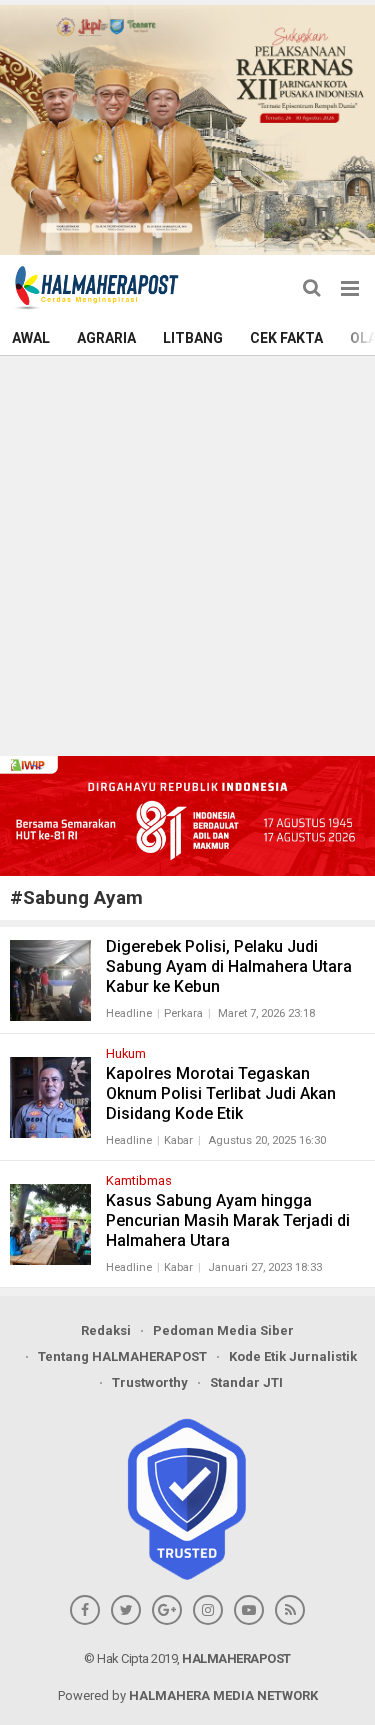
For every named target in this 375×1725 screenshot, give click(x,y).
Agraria (106, 338)
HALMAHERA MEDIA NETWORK (223, 1695)
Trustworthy (150, 1382)
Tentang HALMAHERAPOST (122, 1356)
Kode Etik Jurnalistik (293, 1356)
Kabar (178, 1140)
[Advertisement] (187, 553)
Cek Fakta (286, 338)
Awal (31, 338)
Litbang (193, 338)
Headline (129, 1013)
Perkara (183, 1013)
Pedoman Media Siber (223, 1330)
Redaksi (106, 1330)
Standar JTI (246, 1382)
